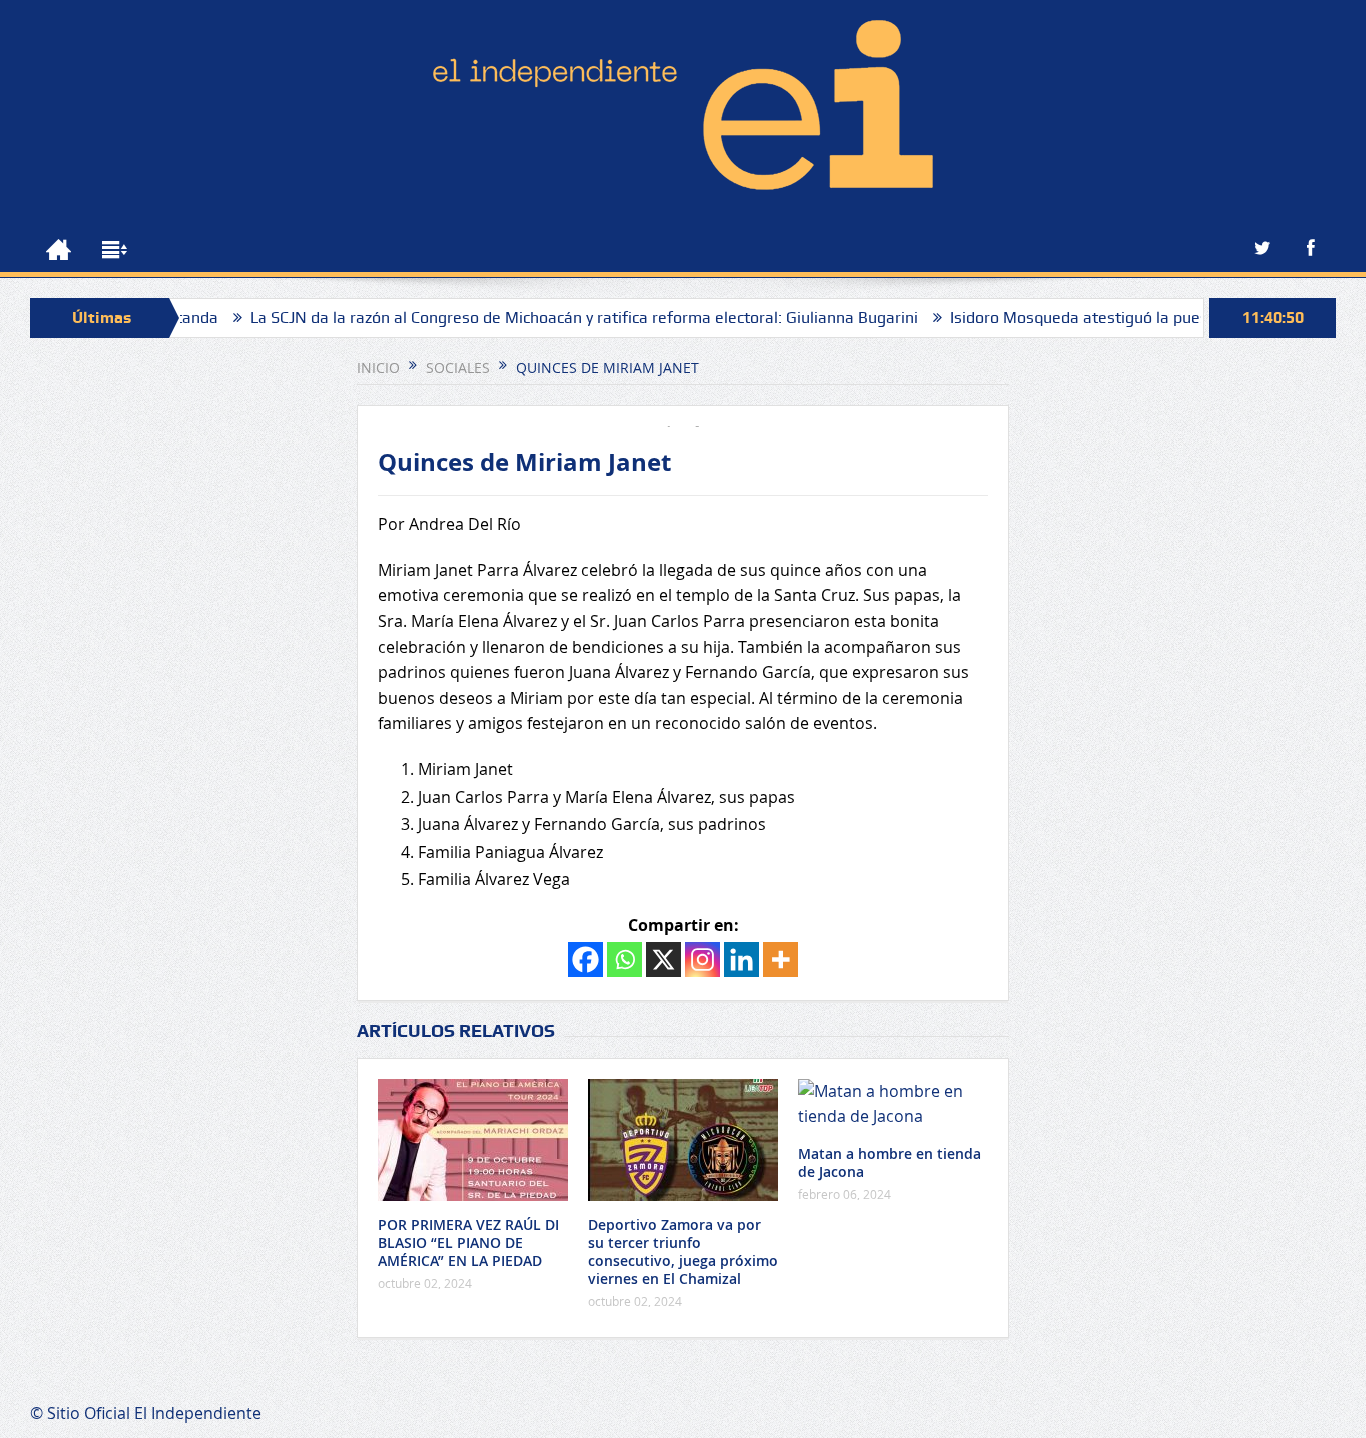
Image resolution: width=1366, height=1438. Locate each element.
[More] (780, 959)
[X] (663, 959)
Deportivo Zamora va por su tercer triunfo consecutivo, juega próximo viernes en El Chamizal (683, 1252)
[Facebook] (585, 959)
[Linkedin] (741, 959)
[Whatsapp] (624, 959)
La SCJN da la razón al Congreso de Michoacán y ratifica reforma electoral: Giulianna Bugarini (548, 317)
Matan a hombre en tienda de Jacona (889, 1162)
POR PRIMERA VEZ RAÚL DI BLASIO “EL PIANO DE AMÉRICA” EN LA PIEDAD (468, 1242)
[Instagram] (702, 959)
